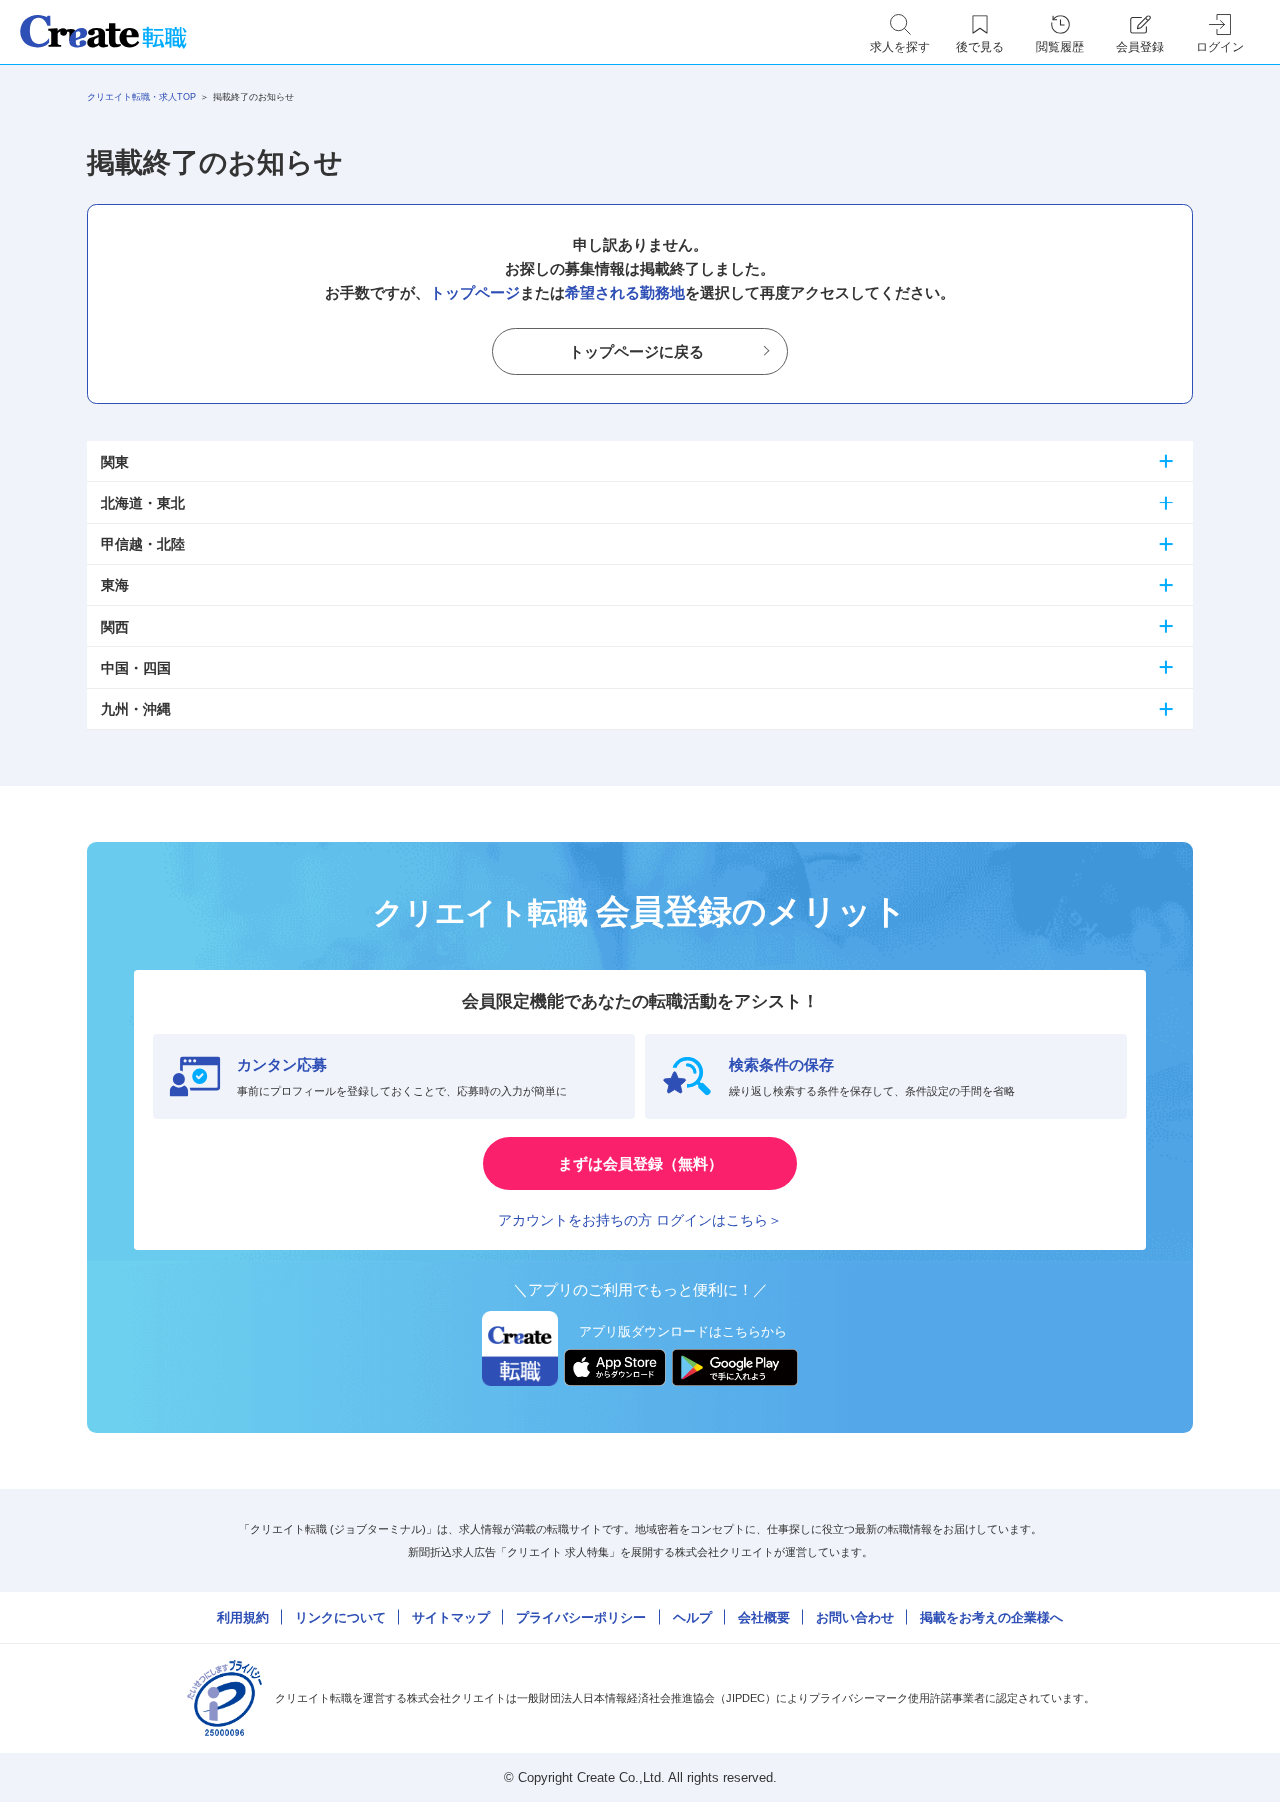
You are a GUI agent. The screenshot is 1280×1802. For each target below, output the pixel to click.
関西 (115, 627)
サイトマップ (451, 1617)
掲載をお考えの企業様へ (991, 1617)
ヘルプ (692, 1617)
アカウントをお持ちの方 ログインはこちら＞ (640, 1220)
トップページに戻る (636, 351)
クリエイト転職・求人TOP (141, 97)
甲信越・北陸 (143, 544)
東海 (115, 585)
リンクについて (340, 1617)
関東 (115, 462)
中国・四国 (136, 668)
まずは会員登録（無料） (640, 1163)
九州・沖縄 (136, 709)
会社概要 (764, 1617)
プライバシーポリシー (581, 1617)
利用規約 (243, 1617)
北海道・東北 (143, 503)
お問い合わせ (855, 1617)
